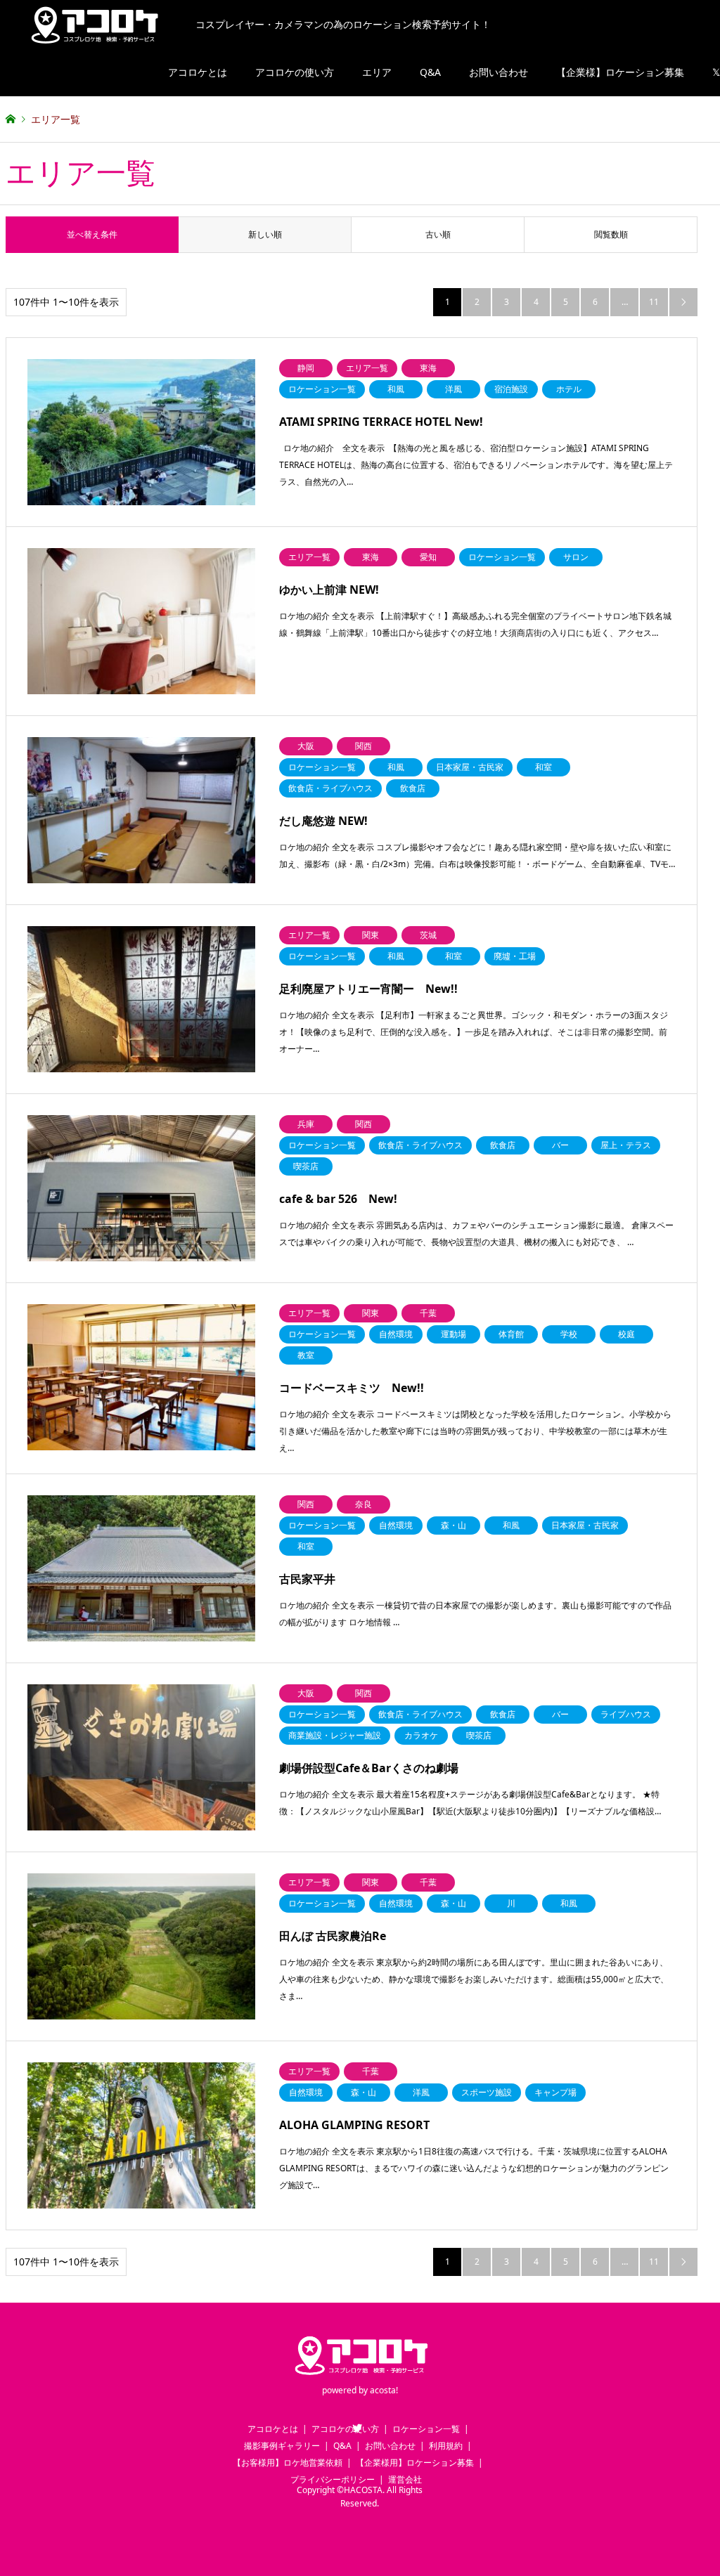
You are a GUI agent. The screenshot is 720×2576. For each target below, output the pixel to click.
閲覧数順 (611, 234)
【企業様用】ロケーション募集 (415, 2463)
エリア (377, 72)
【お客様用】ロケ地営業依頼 (288, 2463)
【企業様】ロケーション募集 (620, 72)
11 (654, 302)
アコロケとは (198, 72)
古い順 (438, 234)
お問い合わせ (499, 72)
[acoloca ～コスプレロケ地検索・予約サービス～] (360, 2375)
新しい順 (265, 234)
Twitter (357, 2428)
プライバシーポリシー (333, 2479)
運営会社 (405, 2479)
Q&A (430, 72)
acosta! (384, 2390)
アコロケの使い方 (295, 72)
